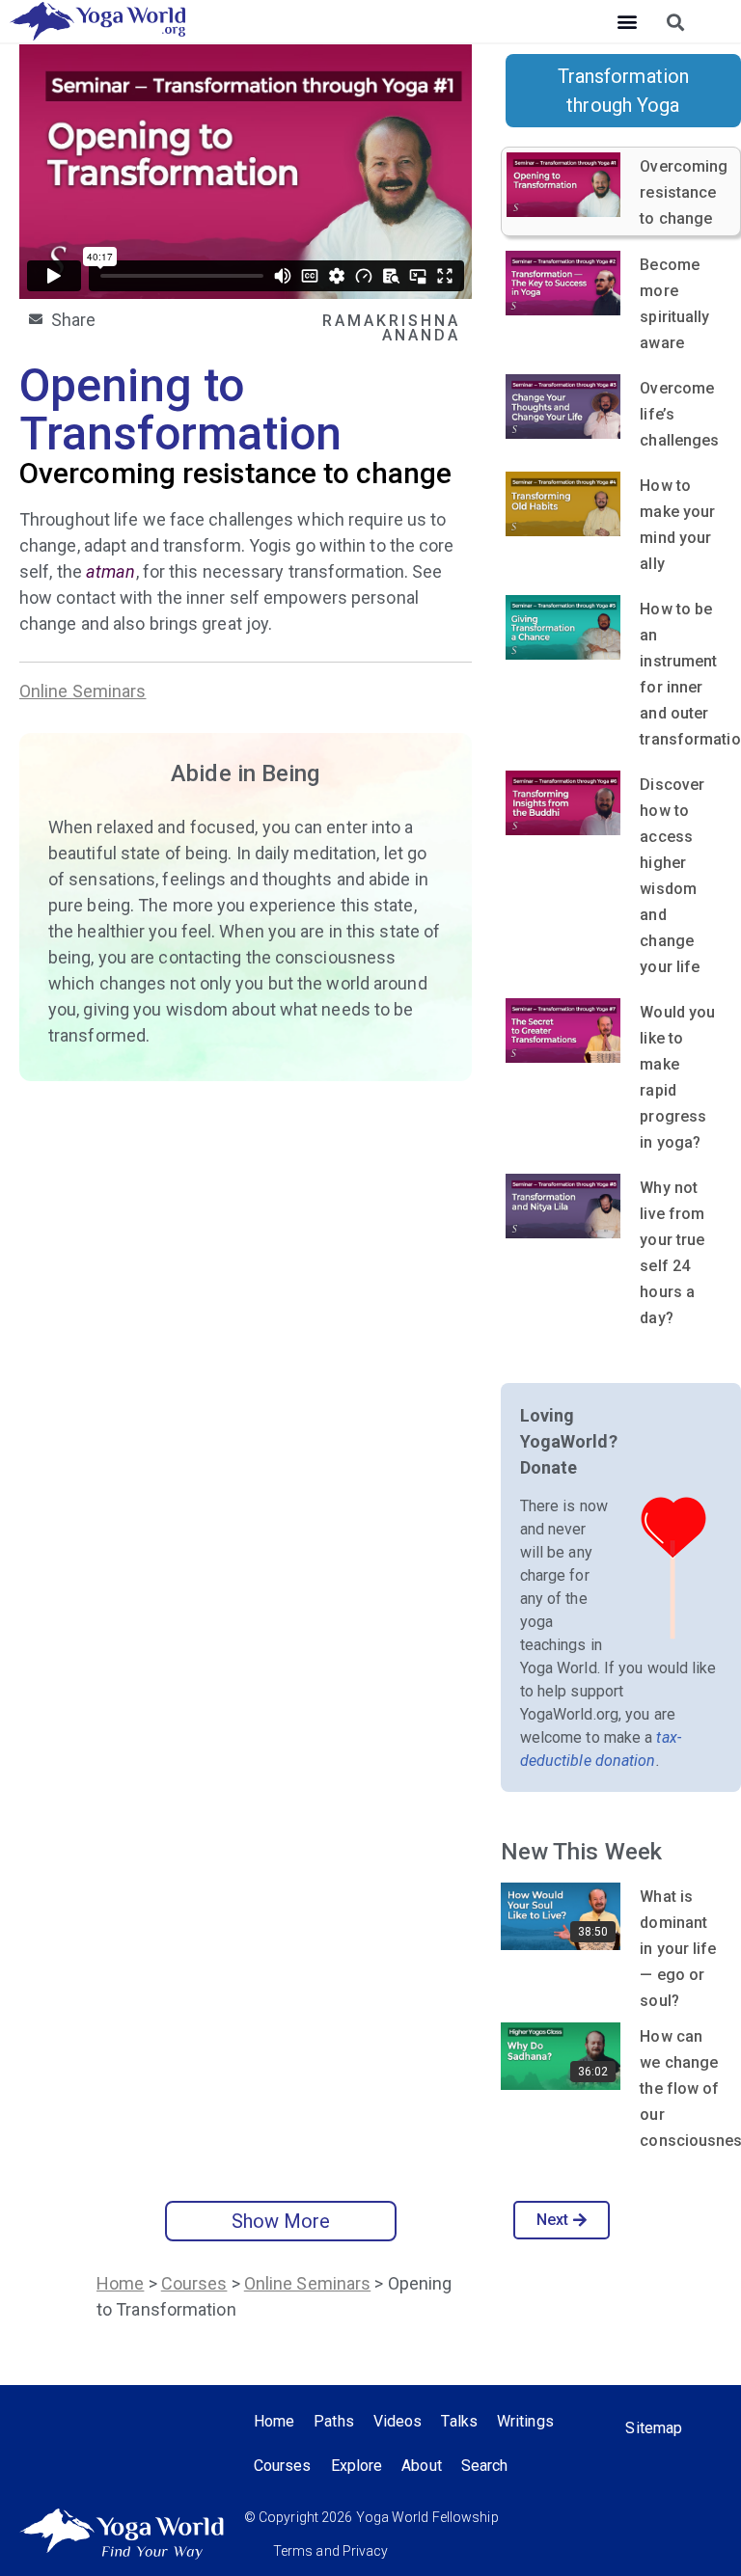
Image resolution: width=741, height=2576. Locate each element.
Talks (459, 2421)
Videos (398, 2421)
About (422, 2466)
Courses (194, 2283)
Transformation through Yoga (623, 91)
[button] (627, 22)
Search (485, 2466)
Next (552, 2220)
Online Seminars (83, 691)
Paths (334, 2421)
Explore (357, 2466)
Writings (525, 2421)
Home (120, 2283)
